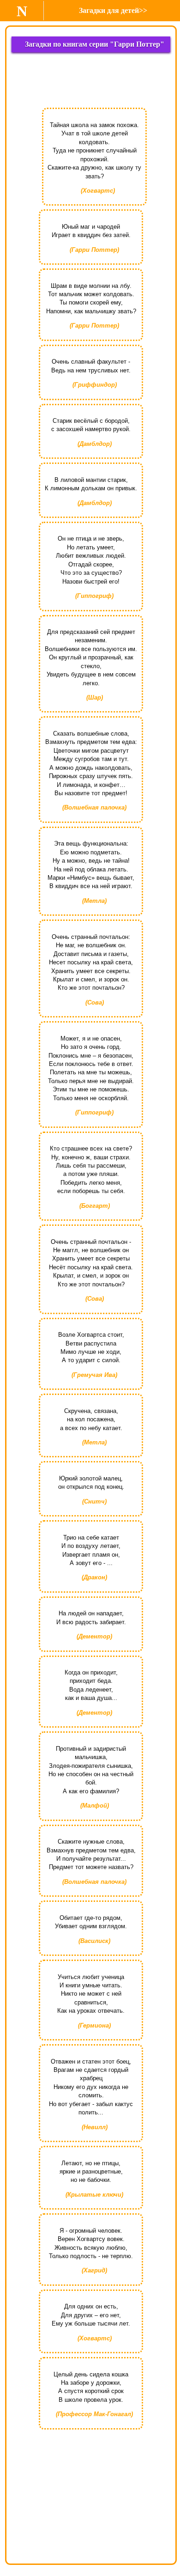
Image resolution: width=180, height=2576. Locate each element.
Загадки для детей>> (113, 10)
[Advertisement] (91, 83)
